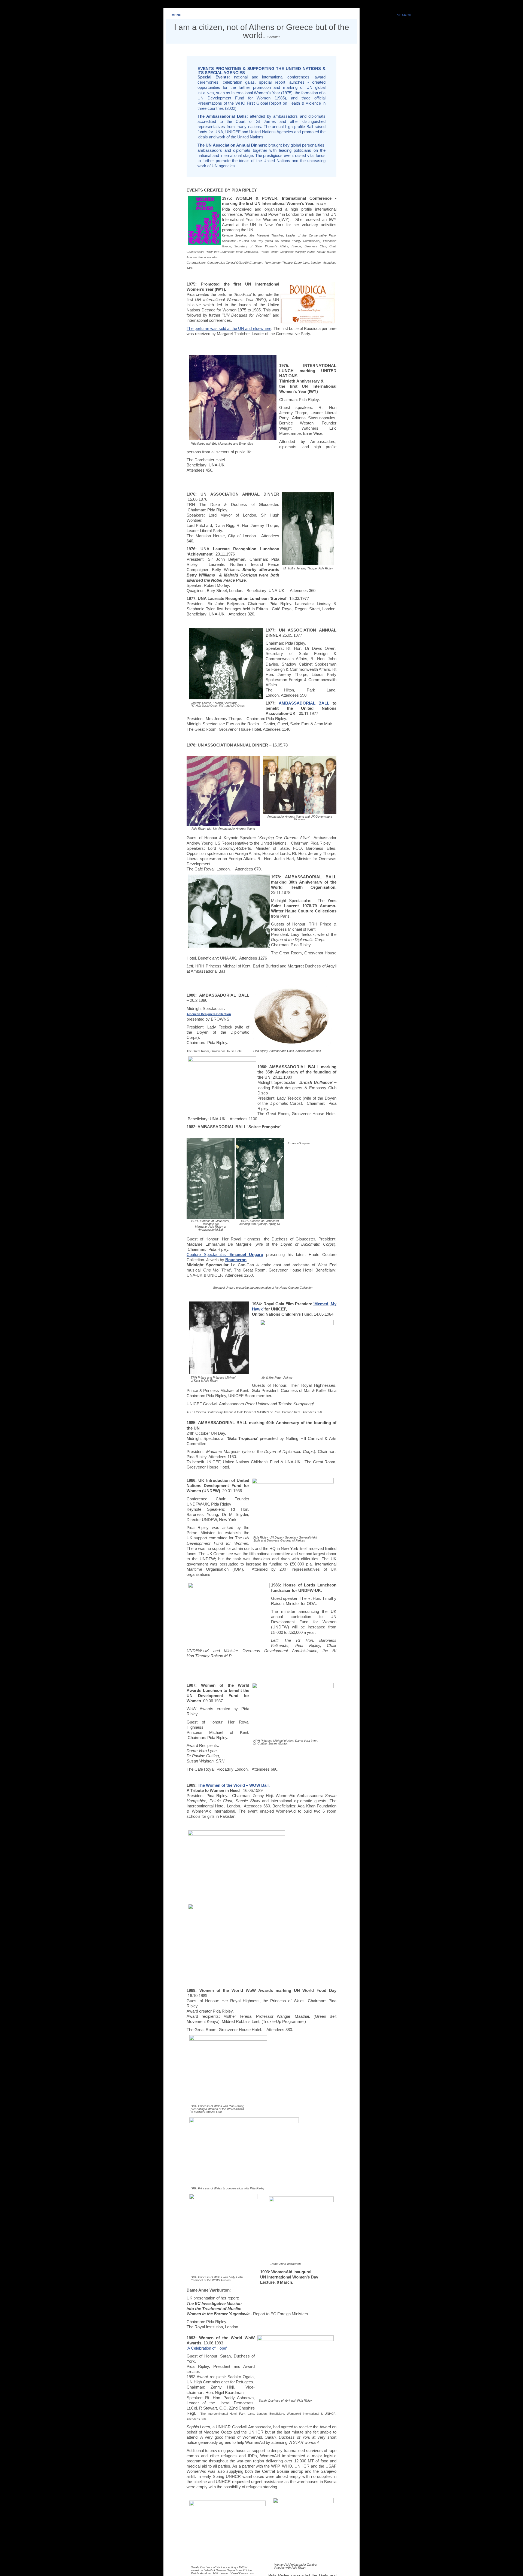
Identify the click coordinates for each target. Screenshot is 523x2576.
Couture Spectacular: (225, 1255)
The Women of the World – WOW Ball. (234, 1785)
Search (404, 15)
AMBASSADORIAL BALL (304, 703)
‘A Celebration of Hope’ (207, 2348)
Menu (177, 15)
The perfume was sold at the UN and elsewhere (229, 329)
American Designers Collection (209, 1014)
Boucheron (236, 1260)
